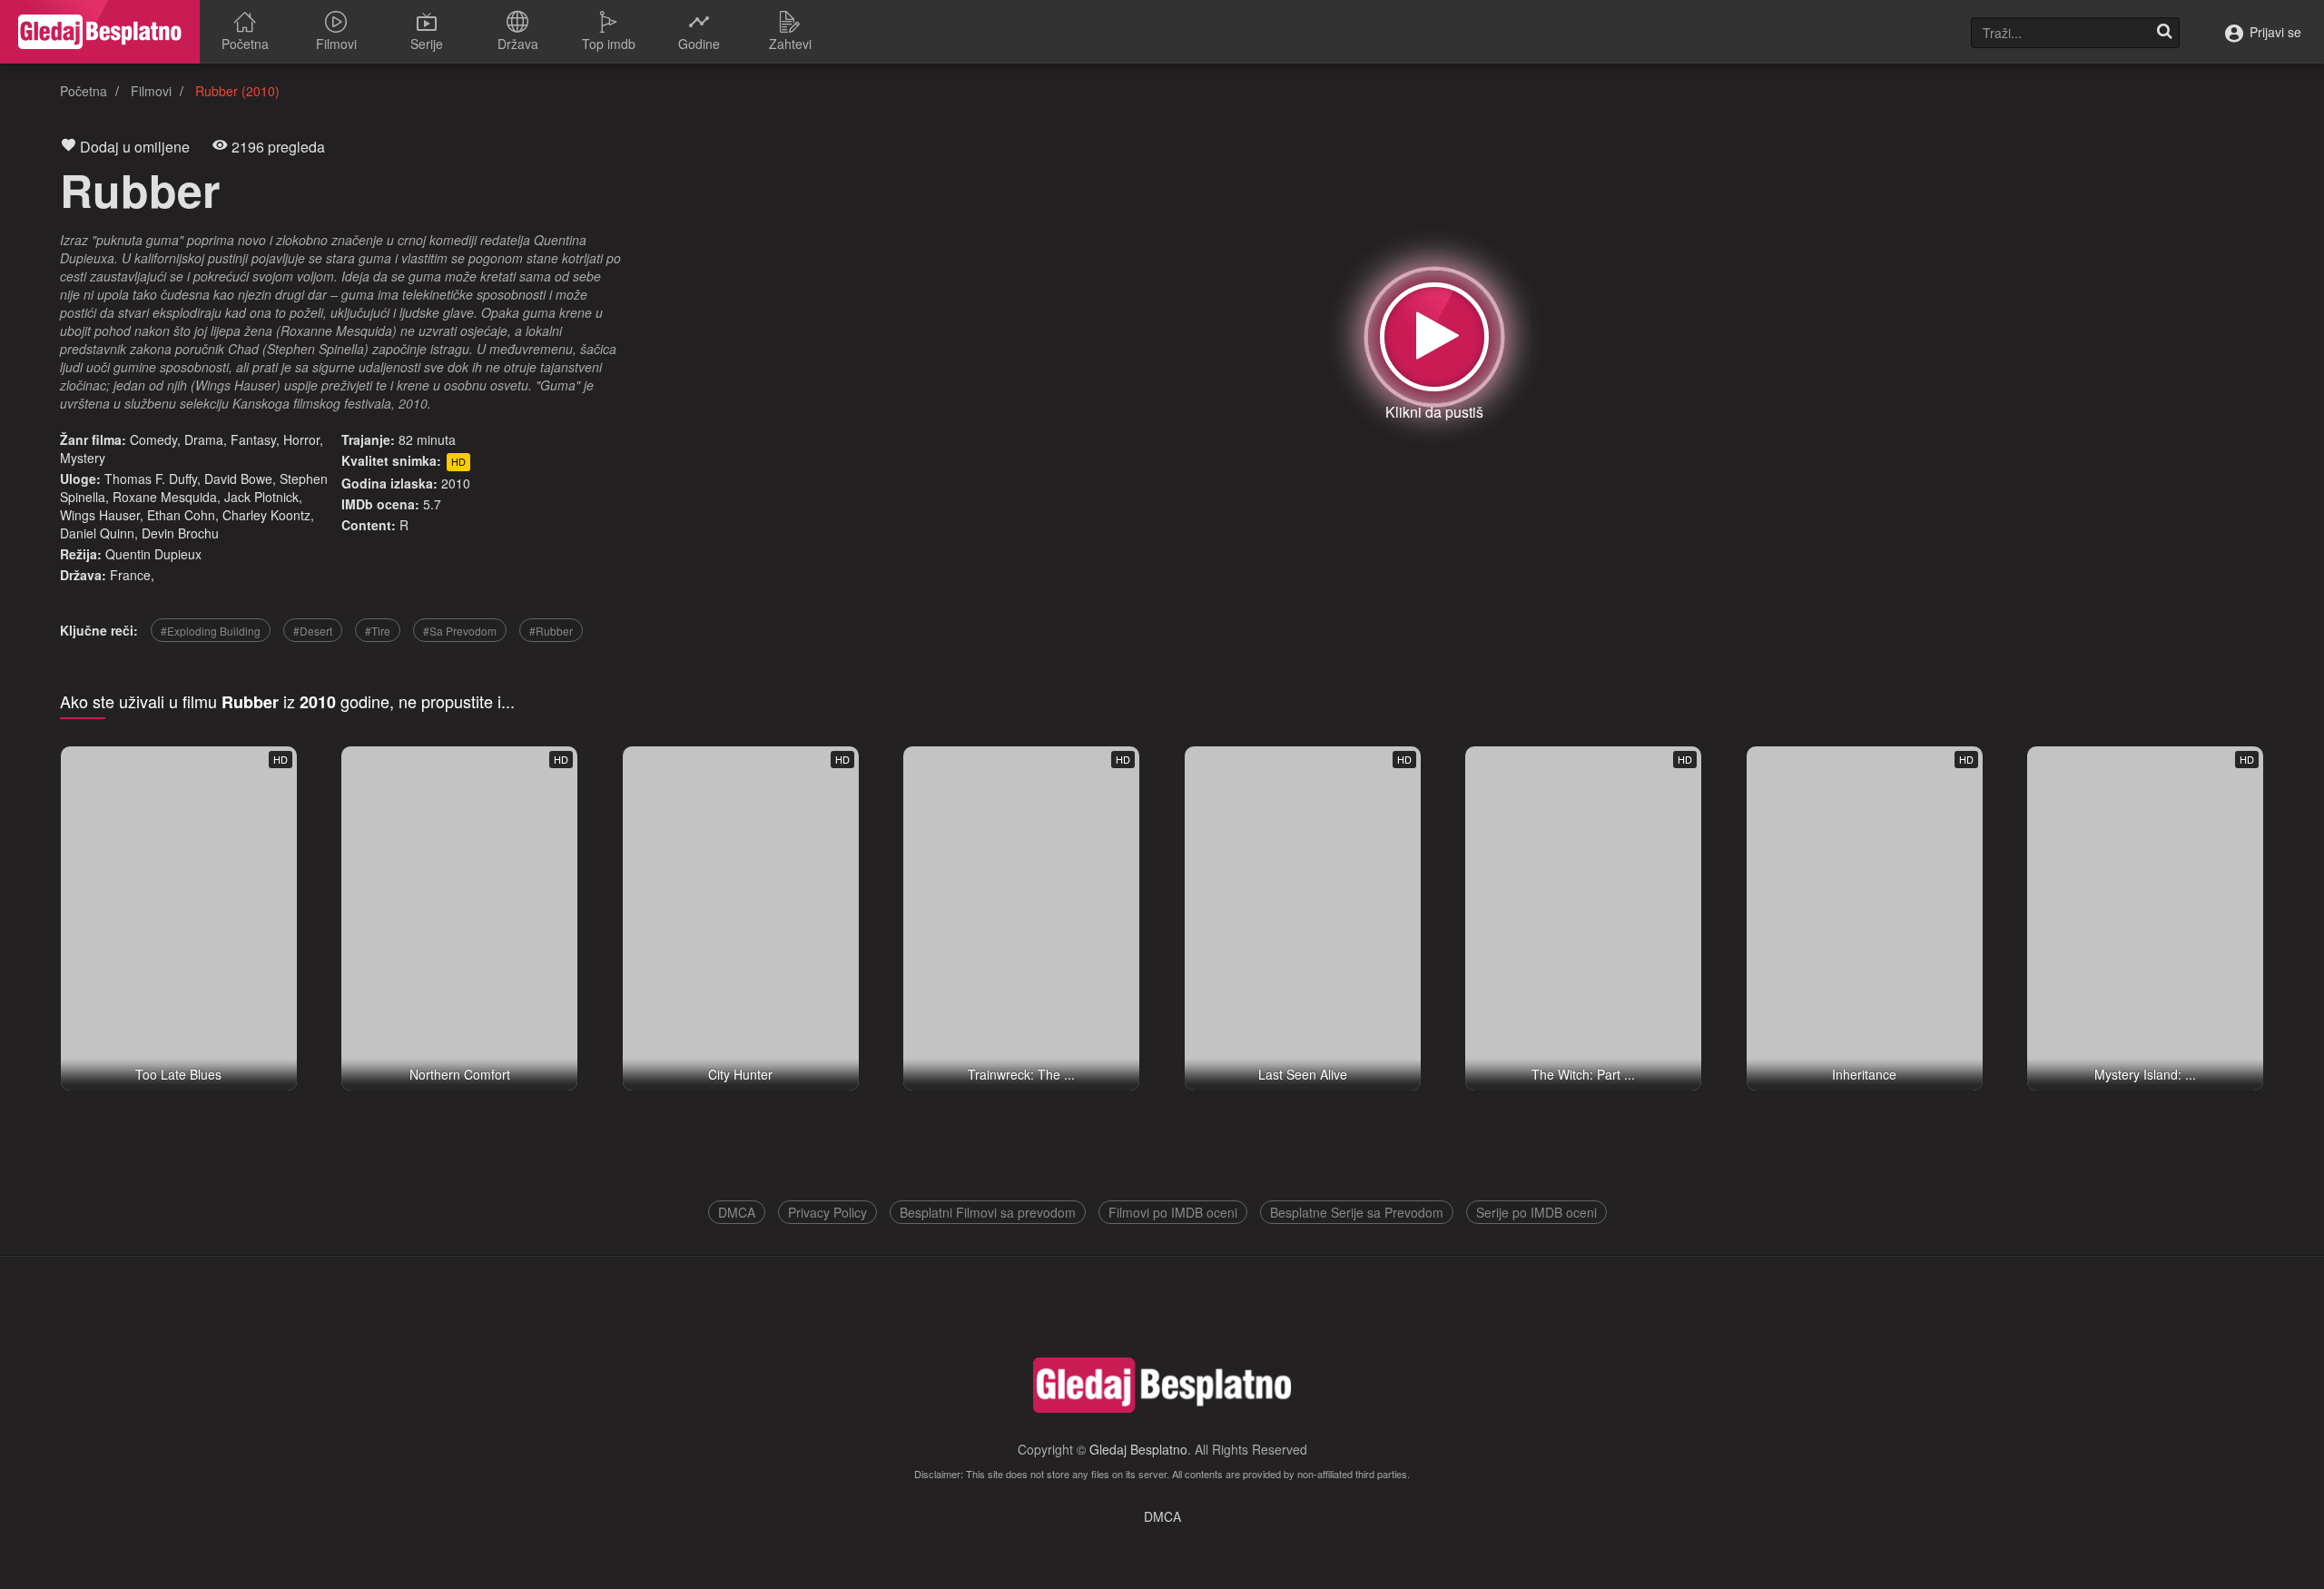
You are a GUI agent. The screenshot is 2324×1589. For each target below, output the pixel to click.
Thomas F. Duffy (151, 479)
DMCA (737, 1212)
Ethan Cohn (181, 515)
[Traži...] (2164, 33)
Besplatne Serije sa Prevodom (1357, 1212)
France (130, 575)
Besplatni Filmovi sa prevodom (988, 1212)
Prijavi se (2274, 32)
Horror (301, 439)
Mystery (83, 458)
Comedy (153, 439)
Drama (204, 439)
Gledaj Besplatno (1138, 1449)
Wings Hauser (100, 515)
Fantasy (253, 439)
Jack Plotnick (261, 497)
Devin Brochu (180, 533)
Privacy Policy (827, 1212)
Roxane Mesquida (165, 497)
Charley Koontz (266, 515)
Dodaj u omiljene (133, 147)
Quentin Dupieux (153, 554)
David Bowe (238, 479)
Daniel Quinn (97, 533)
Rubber (140, 189)
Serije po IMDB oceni (1536, 1212)
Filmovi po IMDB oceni (1173, 1212)
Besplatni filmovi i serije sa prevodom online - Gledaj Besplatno (100, 32)
